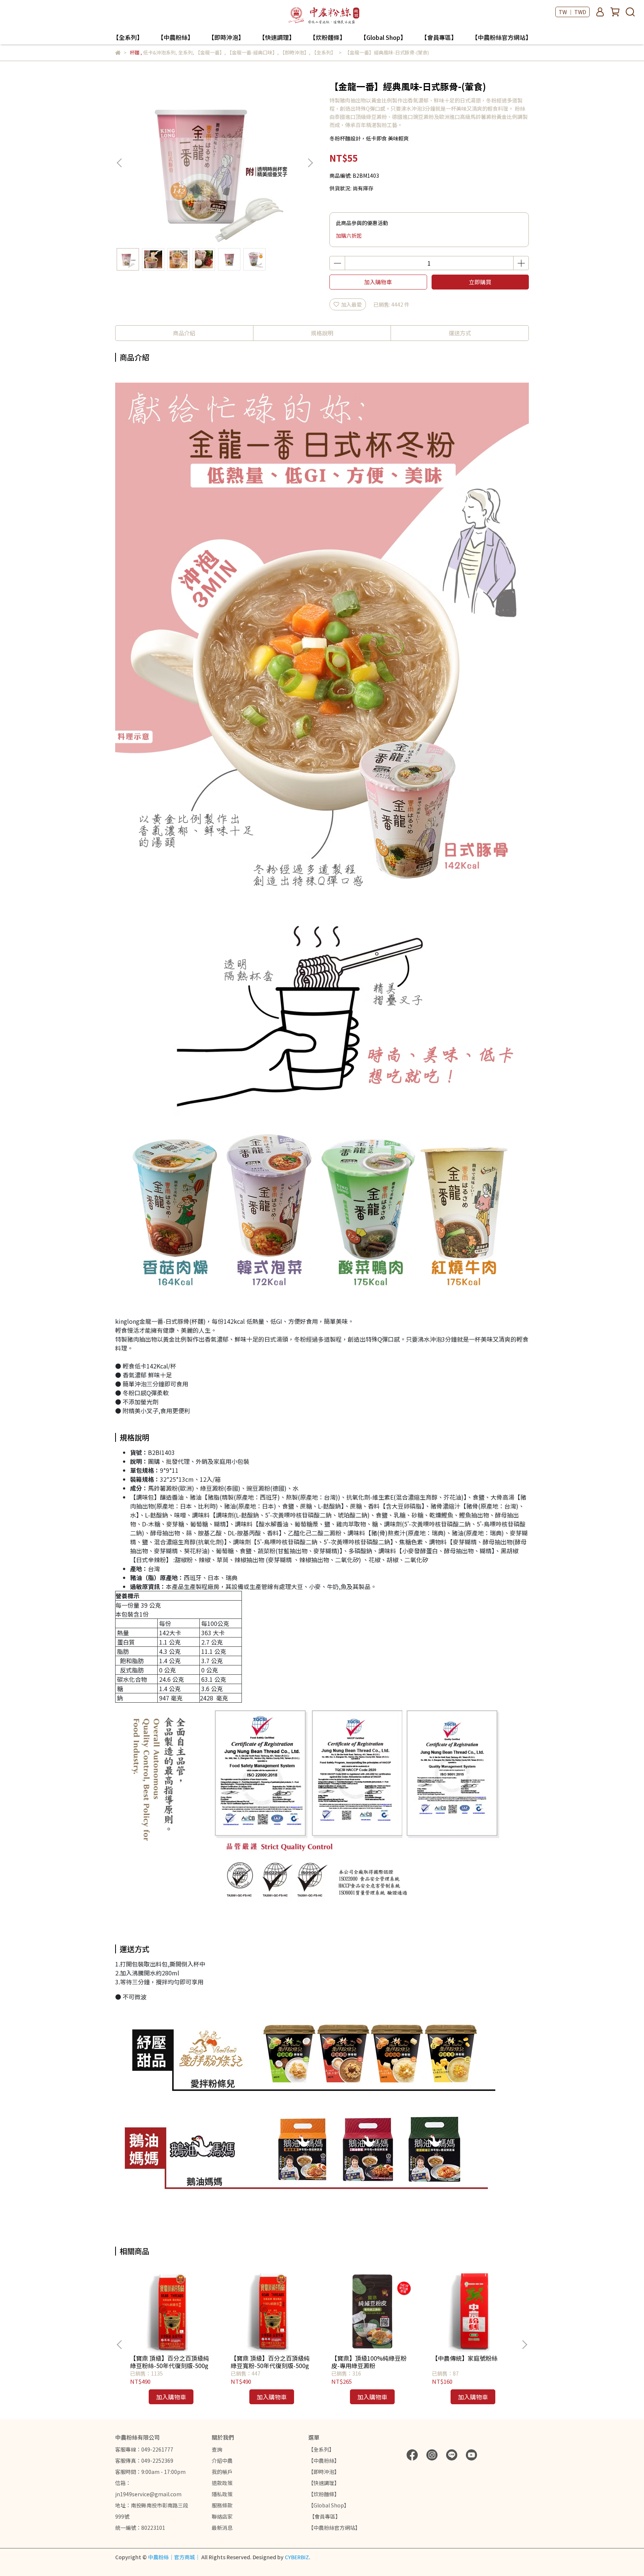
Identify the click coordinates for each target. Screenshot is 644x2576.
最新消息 (222, 2528)
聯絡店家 (222, 2516)
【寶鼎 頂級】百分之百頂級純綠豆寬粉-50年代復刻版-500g (270, 2362)
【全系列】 (128, 37)
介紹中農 (222, 2461)
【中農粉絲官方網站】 (502, 37)
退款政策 (222, 2483)
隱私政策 (222, 2494)
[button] (310, 163)
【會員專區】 (439, 37)
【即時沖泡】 (226, 37)
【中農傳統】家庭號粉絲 (465, 2358)
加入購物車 (378, 282)
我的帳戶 (222, 2472)
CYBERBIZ (297, 2557)
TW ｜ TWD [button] (572, 12)
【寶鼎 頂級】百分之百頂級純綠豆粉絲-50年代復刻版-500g (170, 2362)
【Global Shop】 (383, 37)
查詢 (217, 2449)
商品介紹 (184, 333)
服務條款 (222, 2505)
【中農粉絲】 (176, 37)
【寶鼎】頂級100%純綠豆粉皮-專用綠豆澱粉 (369, 2362)
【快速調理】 (277, 37)
